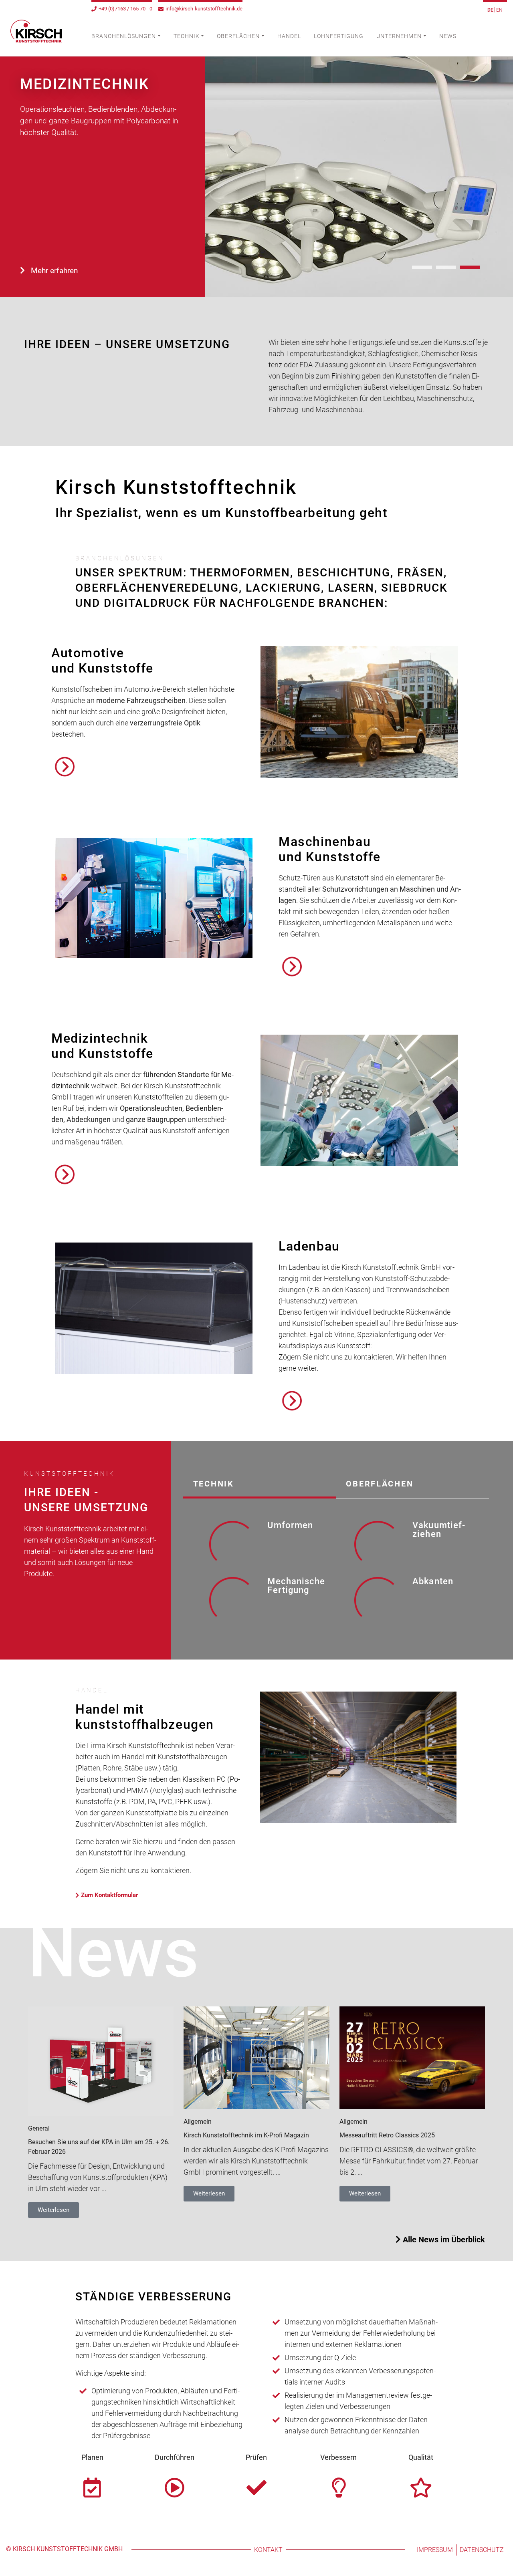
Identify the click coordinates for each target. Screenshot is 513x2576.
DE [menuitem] (490, 10)
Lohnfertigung (339, 36)
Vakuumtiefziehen (439, 1530)
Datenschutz (482, 2550)
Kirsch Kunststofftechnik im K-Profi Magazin (246, 2135)
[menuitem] (491, 10)
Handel (289, 36)
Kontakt (268, 2550)
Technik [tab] (214, 1484)
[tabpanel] (336, 1573)
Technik (187, 36)
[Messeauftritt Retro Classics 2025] (412, 2057)
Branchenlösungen (124, 36)
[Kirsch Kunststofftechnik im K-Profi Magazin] (256, 2057)
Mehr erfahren (54, 271)
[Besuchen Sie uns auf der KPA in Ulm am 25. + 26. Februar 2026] (101, 2061)
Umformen (290, 1525)
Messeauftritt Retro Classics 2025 (387, 2135)
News (448, 36)
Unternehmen (399, 36)
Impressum (435, 2550)
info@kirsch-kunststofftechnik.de (204, 9)
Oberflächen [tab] (380, 1484)
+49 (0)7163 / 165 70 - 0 (125, 9)
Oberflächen (238, 36)
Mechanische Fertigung (296, 1586)
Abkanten (433, 1581)
